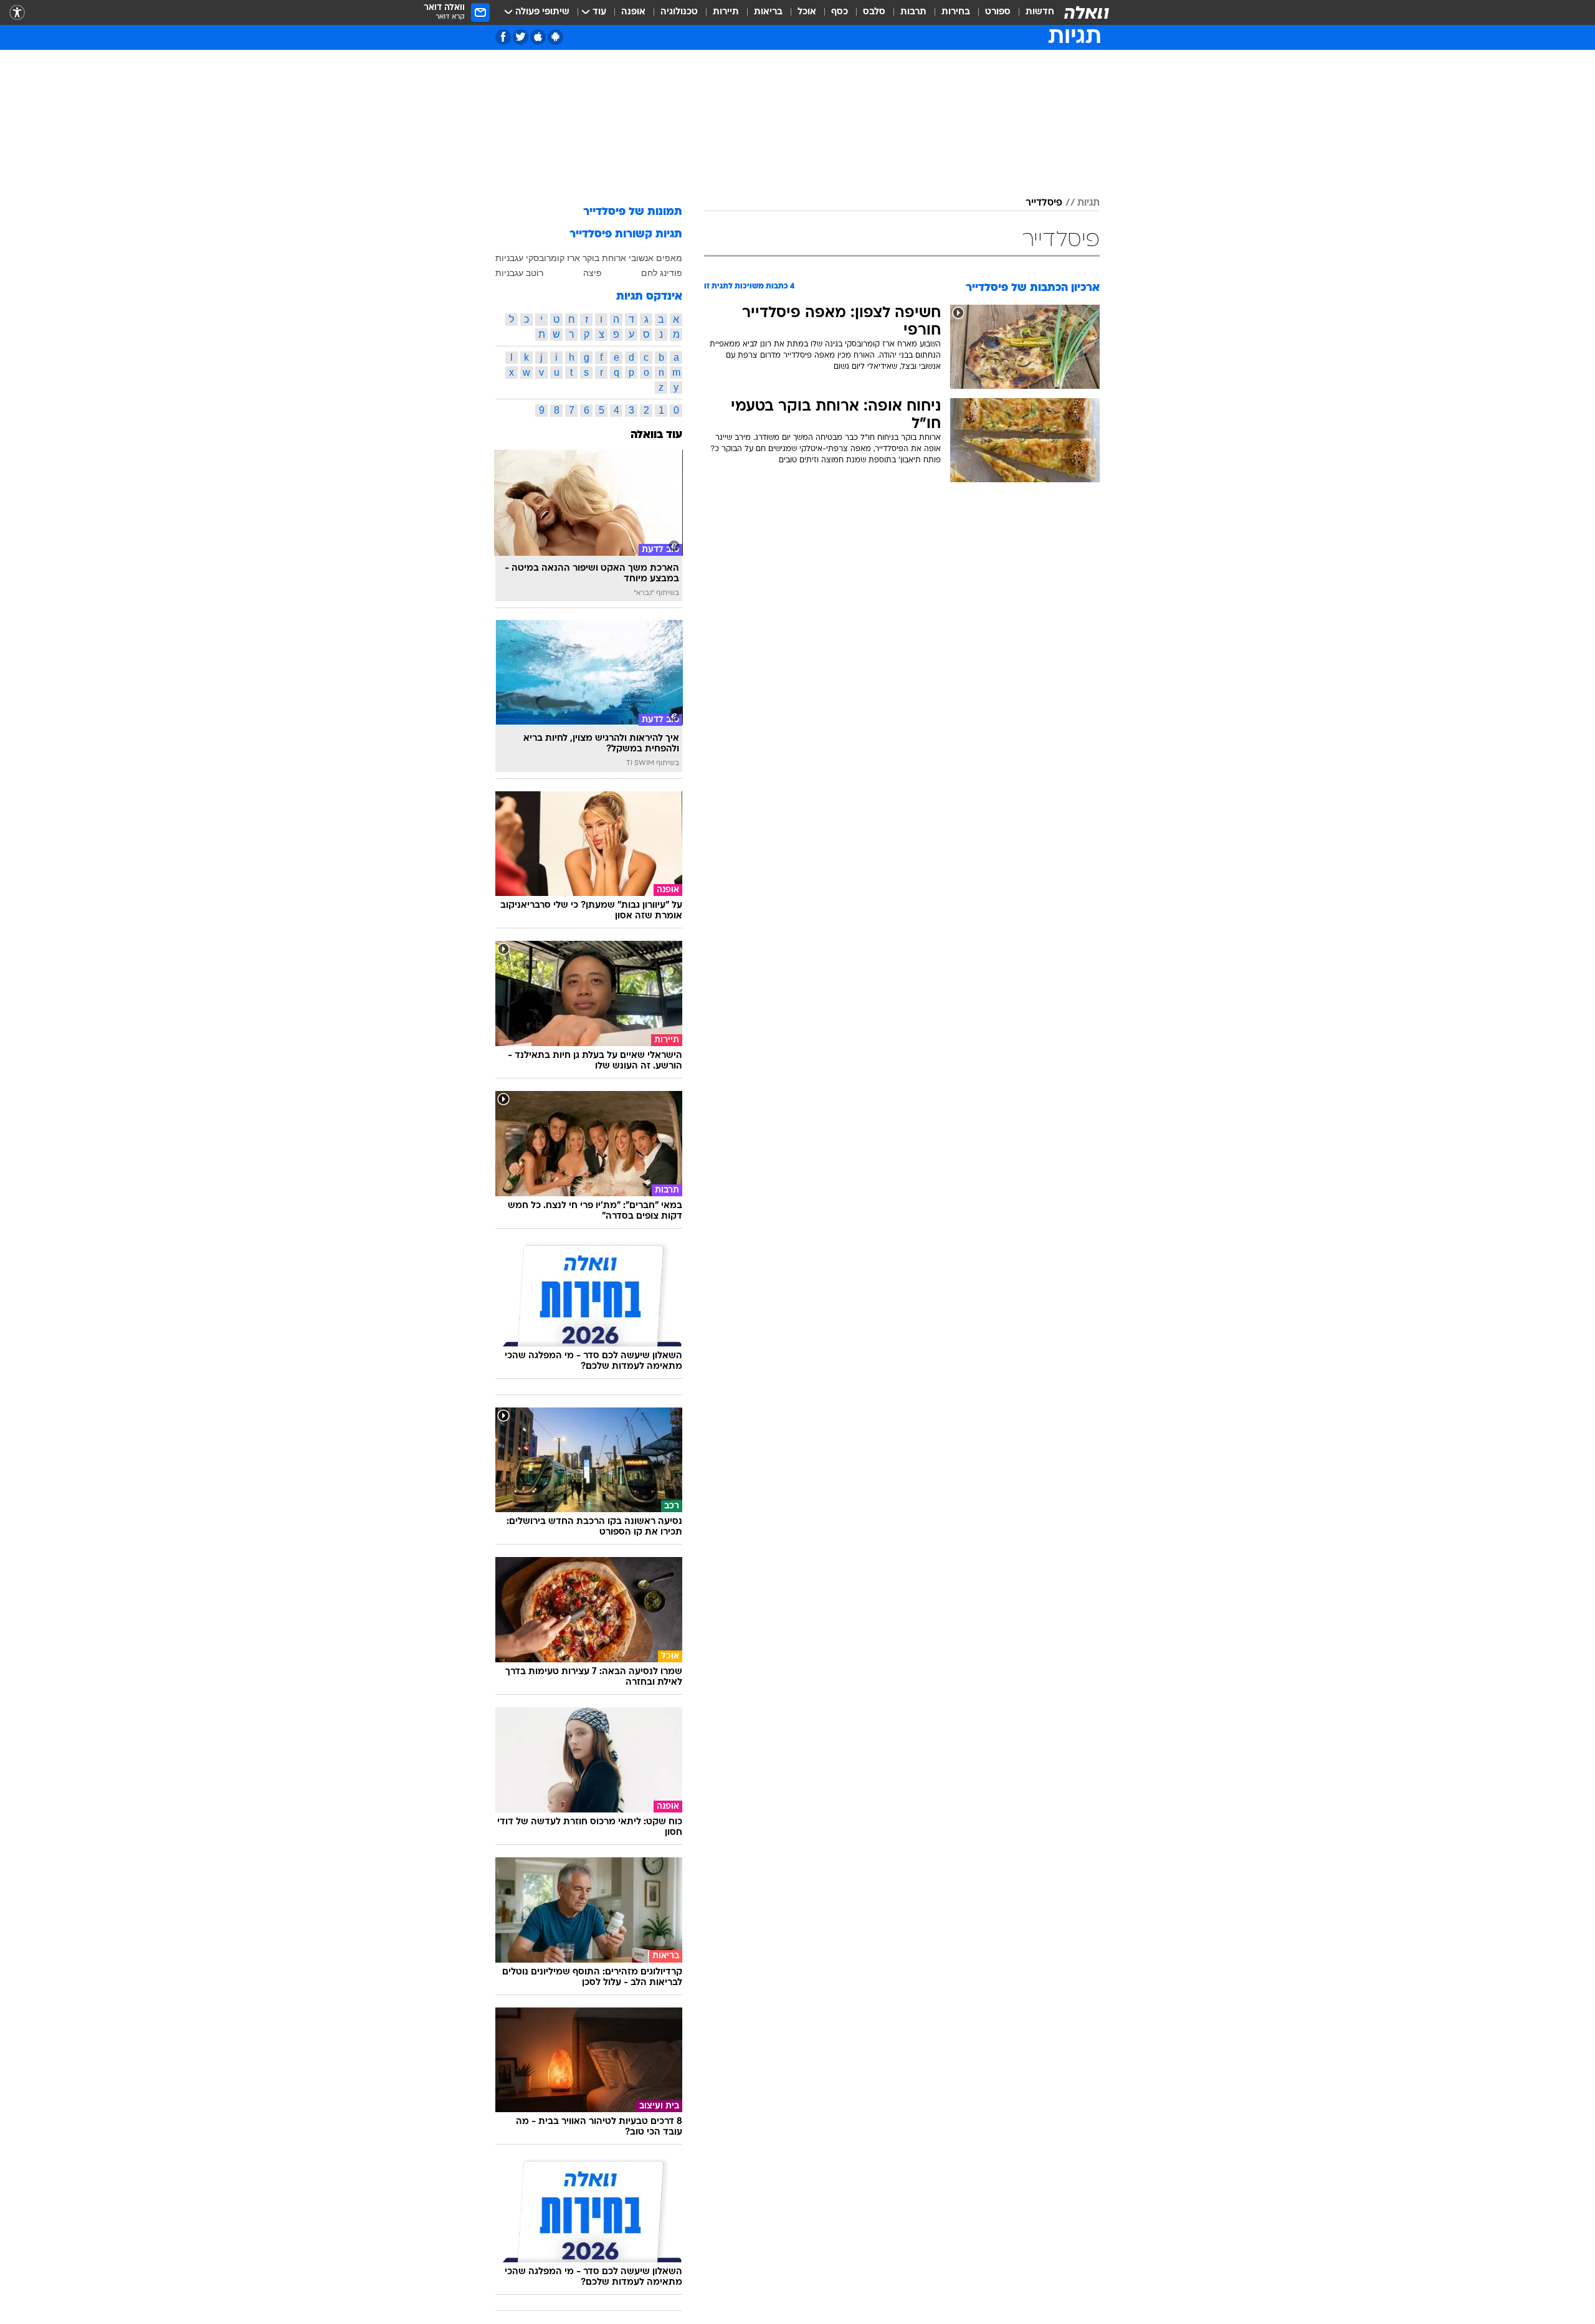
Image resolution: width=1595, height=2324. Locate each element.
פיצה (593, 273)
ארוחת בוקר (604, 258)
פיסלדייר (1044, 203)
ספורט (998, 12)
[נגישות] (17, 13)
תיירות (726, 12)
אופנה (633, 12)
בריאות (768, 12)
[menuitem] (1032, 12)
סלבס (874, 12)
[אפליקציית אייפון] (538, 37)
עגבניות (509, 258)
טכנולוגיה (679, 12)
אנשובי (641, 258)
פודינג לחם (662, 273)
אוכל (807, 12)
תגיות (1088, 203)
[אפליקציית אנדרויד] (555, 37)
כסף (840, 12)
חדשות (1040, 12)
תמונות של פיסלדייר (633, 212)
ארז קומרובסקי (553, 258)
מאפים (669, 258)
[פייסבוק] (503, 37)
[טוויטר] (521, 37)
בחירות (956, 12)
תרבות (913, 12)
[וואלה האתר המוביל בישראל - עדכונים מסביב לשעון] (1087, 12)
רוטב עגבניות (519, 273)
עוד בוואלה (656, 435)
